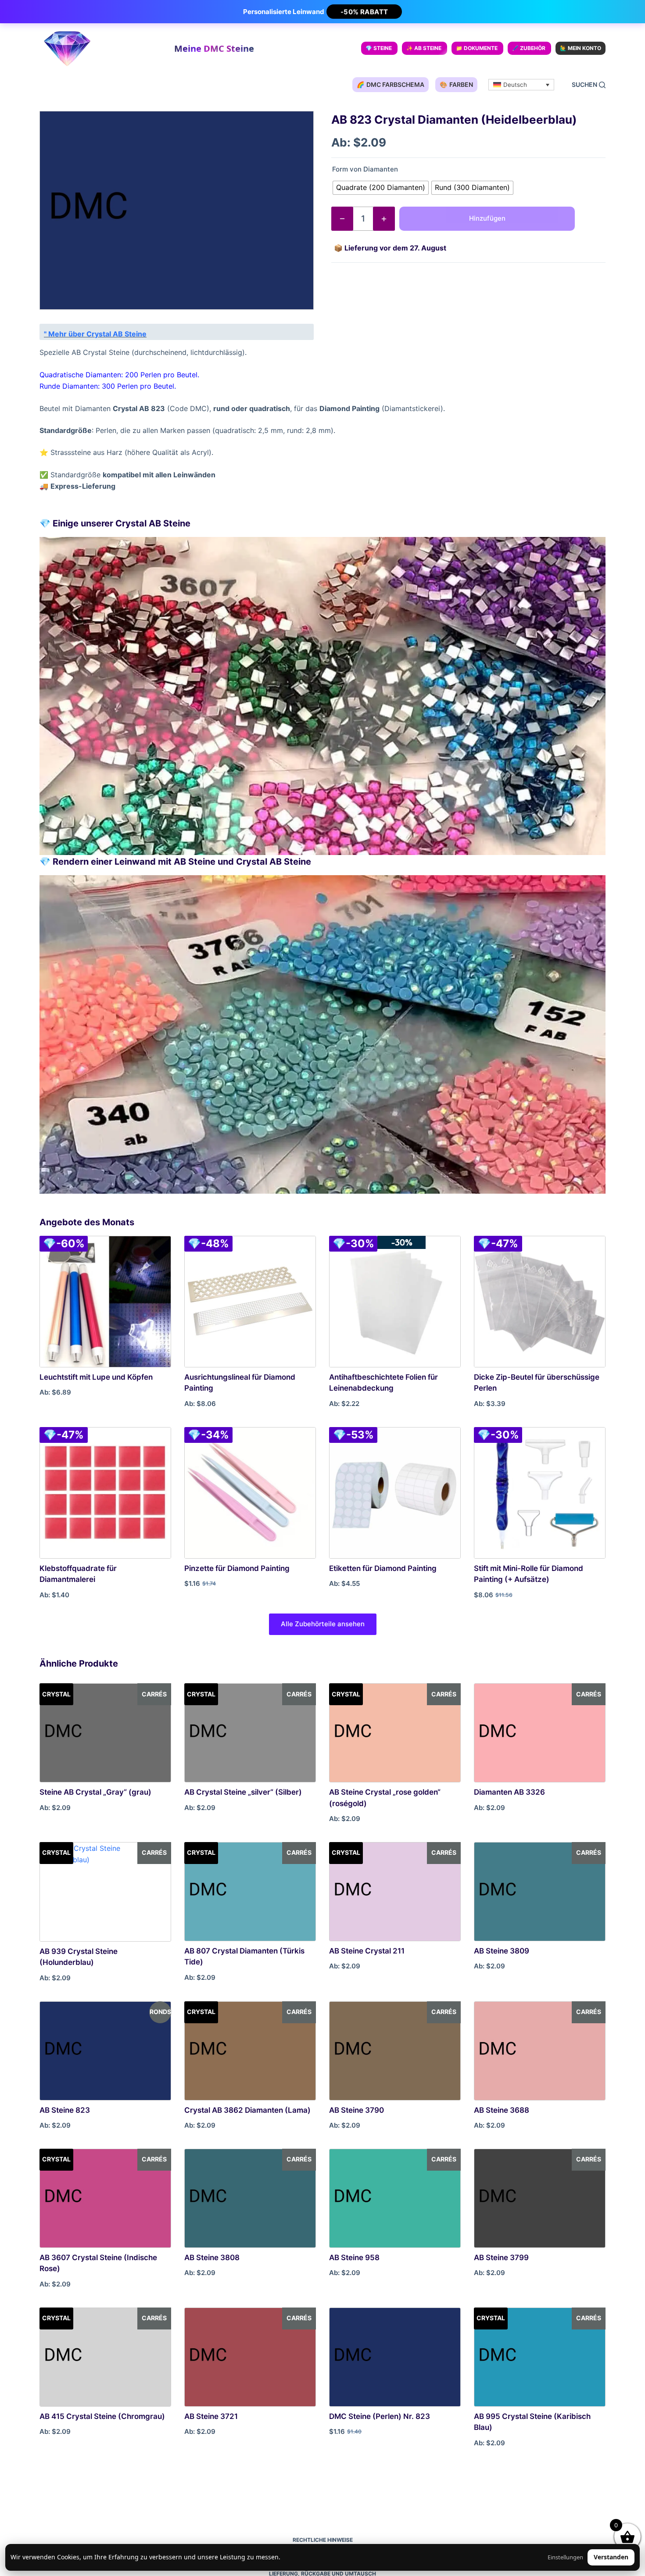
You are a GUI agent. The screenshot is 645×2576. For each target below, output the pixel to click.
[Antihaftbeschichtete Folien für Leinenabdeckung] (395, 1302)
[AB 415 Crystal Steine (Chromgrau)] (105, 2357)
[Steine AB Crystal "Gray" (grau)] (105, 1733)
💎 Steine (379, 48)
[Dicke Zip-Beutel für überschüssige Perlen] (540, 1302)
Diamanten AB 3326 (509, 1792)
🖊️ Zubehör (529, 48)
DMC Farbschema (391, 84)
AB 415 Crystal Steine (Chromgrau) (102, 2416)
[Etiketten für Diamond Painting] (395, 1493)
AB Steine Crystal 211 (367, 1951)
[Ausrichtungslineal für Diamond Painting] (250, 1302)
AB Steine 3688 (502, 2110)
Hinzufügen (487, 218)
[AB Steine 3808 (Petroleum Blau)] (250, 2198)
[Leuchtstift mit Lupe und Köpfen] (105, 1302)
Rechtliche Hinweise (323, 2540)
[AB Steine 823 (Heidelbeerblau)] (105, 2051)
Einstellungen (565, 2557)
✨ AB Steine (424, 48)
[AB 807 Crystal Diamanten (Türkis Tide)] (250, 1892)
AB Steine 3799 (501, 2258)
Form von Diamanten (365, 169)
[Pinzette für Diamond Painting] (250, 1493)
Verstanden (611, 2557)
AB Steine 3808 (212, 2258)
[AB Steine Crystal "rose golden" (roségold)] (395, 1733)
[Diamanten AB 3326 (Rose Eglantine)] (540, 1733)
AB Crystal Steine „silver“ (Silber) (243, 1792)
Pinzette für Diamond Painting (237, 1568)
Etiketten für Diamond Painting (383, 1568)
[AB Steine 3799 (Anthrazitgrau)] (540, 2198)
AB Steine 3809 (502, 1951)
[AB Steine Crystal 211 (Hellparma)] (395, 1892)
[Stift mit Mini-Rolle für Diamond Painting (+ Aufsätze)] (540, 1493)
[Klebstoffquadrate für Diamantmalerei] (105, 1493)
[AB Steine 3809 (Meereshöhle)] (540, 1892)
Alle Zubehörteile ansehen (323, 1624)
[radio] (381, 188)
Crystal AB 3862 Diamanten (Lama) (247, 2110)
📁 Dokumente (477, 48)
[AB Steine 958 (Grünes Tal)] (395, 2198)
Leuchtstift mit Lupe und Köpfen (96, 1377)
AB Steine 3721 (211, 2416)
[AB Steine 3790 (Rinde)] (395, 2051)
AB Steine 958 (354, 2258)
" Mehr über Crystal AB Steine (95, 334)
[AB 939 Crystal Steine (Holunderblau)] (105, 1892)
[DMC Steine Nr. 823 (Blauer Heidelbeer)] (395, 2357)
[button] (521, 85)
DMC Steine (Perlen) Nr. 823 (380, 2416)
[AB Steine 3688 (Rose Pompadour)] (540, 2051)
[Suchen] (589, 85)
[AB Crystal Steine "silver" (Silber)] (250, 1733)
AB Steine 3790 (357, 2110)
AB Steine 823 (65, 2110)
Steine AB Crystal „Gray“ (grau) (95, 1792)
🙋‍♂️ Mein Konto (580, 48)
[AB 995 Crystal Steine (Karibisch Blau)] (540, 2357)
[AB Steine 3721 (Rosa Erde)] (250, 2357)
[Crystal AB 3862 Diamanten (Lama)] (250, 2051)
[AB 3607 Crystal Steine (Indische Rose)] (105, 2198)
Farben (456, 84)
